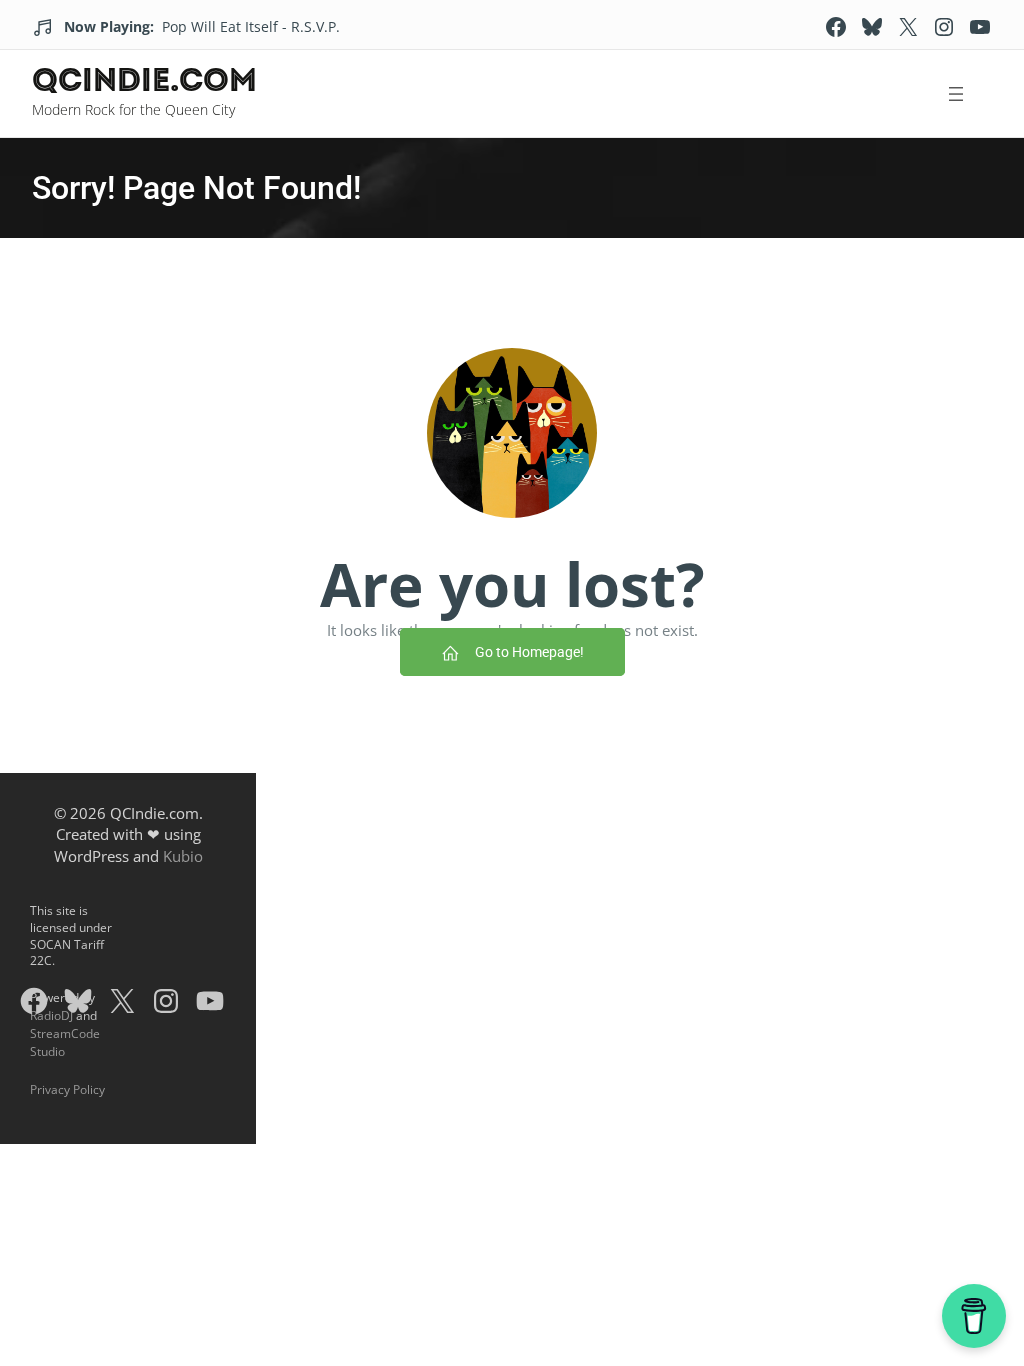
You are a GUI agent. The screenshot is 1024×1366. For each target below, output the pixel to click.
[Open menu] (955, 94)
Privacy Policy (67, 1089)
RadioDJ (51, 1015)
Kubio (183, 856)
